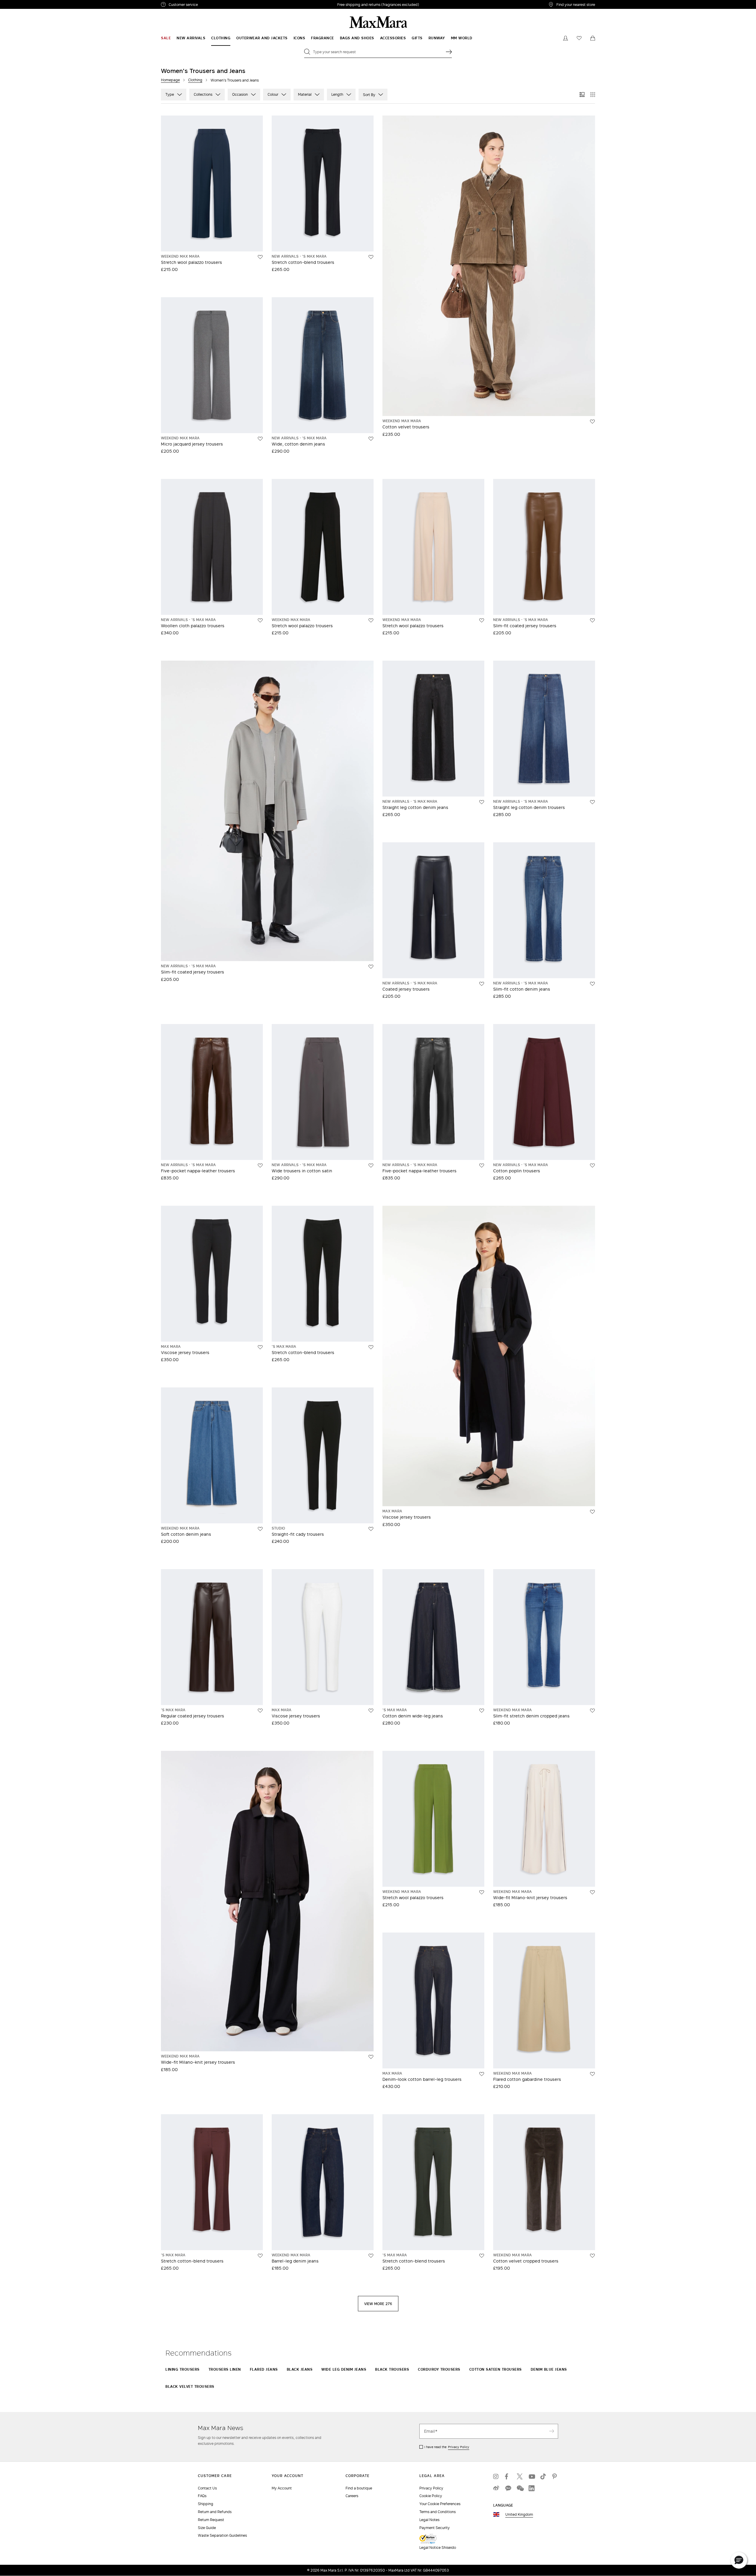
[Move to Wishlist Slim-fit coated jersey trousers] (592, 620)
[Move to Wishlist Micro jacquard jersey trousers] (260, 439)
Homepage (170, 80)
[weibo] (496, 2488)
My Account (282, 2488)
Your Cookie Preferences (440, 2504)
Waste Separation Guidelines (222, 2535)
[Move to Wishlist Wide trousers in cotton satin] (371, 1166)
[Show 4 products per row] (593, 95)
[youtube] (532, 2476)
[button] (739, 2560)
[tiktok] (543, 2476)
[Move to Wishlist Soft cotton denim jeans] (260, 1529)
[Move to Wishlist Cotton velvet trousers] (592, 422)
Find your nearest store (576, 4)
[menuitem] (166, 38)
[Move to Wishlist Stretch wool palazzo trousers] (260, 257)
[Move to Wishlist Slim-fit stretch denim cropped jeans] (592, 1711)
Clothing (195, 80)
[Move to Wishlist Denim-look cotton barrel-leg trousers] (482, 2074)
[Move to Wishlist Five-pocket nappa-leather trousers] (260, 1166)
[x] (520, 2476)
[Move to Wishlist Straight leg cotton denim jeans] (482, 802)
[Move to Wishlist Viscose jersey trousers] (260, 1347)
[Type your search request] (449, 52)
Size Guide (207, 2528)
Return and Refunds (215, 2512)
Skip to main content (22, 3)
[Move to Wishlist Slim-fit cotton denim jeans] (592, 984)
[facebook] (508, 2476)
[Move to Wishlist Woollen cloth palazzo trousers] (260, 620)
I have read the (447, 2447)
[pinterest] (555, 2476)
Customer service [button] (209, 5)
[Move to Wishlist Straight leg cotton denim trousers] (592, 802)
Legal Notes (429, 2520)
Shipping (206, 2504)
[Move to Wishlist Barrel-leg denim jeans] (371, 2256)
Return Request (211, 2520)
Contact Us (207, 2488)
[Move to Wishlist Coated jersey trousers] (482, 984)
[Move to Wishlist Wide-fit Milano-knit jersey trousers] (371, 2057)
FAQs (202, 2496)
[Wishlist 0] (579, 38)
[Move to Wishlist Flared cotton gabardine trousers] (592, 2074)
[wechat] (520, 2488)
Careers (352, 2496)
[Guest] (566, 38)
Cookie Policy (431, 2496)
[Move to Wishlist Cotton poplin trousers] (592, 1166)
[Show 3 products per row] (582, 95)
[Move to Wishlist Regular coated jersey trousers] (260, 1711)
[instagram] (496, 2476)
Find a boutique (359, 2488)
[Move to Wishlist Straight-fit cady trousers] (371, 1529)
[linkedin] (532, 2488)
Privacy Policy (459, 2447)
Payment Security (435, 2528)
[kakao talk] (508, 2488)
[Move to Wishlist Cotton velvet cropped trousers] (592, 2256)
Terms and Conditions (438, 2512)
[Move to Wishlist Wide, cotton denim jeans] (371, 439)
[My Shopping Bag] (593, 38)
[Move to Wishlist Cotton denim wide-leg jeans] (482, 1711)
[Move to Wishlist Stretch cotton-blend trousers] (371, 257)
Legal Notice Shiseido (438, 2547)
